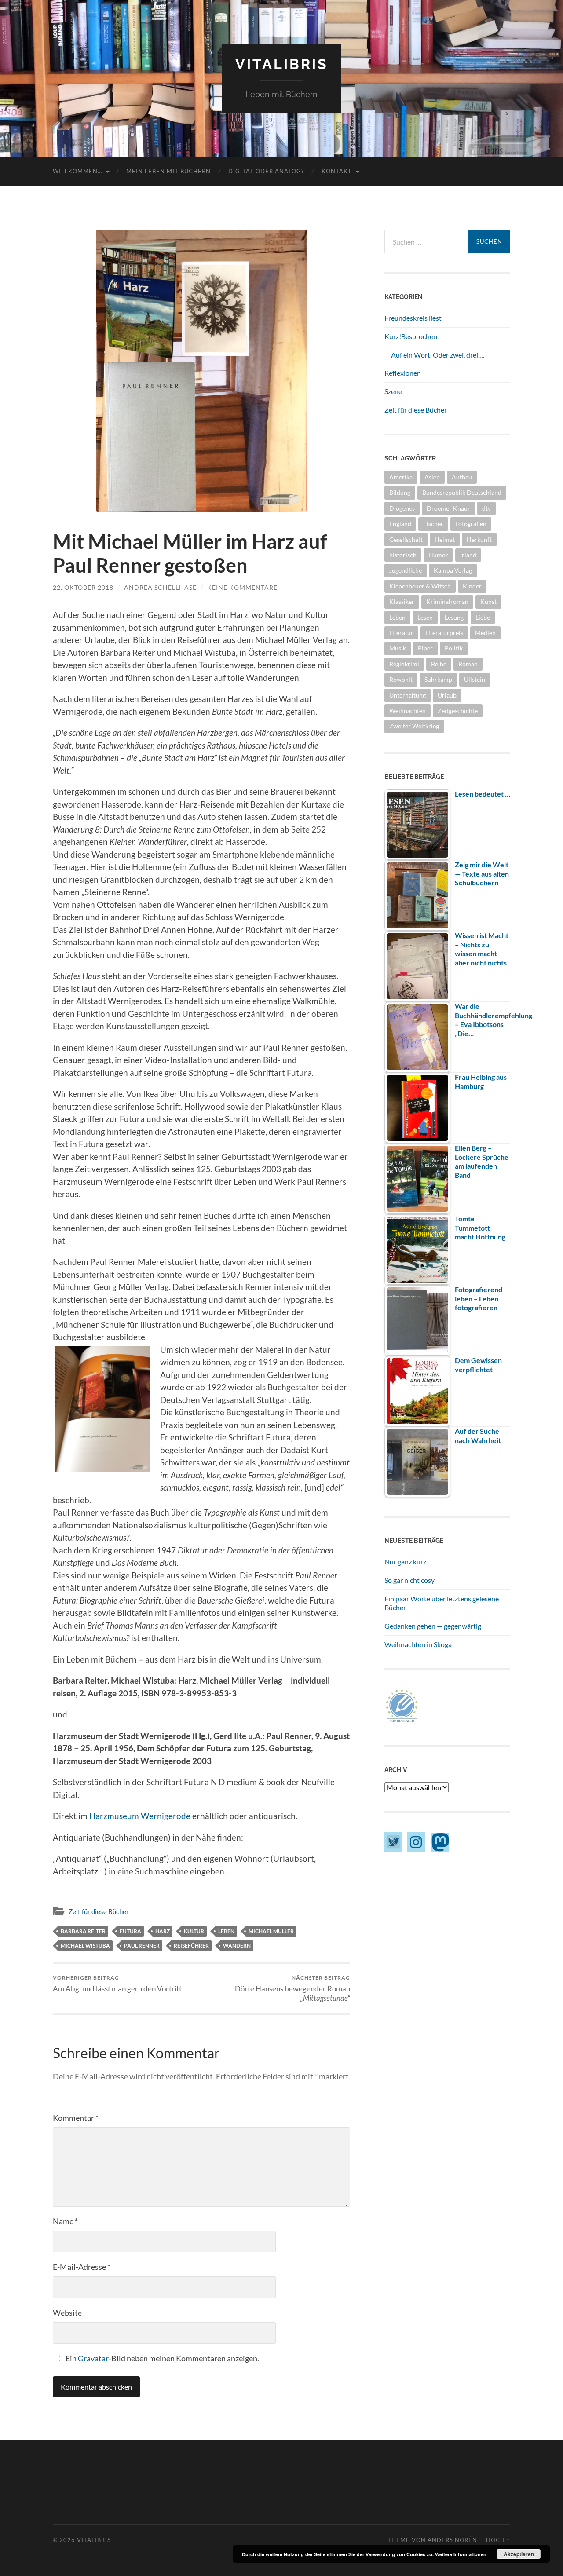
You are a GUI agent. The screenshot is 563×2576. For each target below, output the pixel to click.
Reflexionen (403, 373)
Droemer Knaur (448, 508)
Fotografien (471, 524)
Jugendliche (406, 570)
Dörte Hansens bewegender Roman (292, 1988)
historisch (403, 555)
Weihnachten (408, 711)
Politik (454, 648)
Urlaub (447, 695)
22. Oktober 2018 (83, 587)
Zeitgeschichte (458, 711)
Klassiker (402, 601)
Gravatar (93, 2358)
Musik (398, 648)
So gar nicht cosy (409, 1580)
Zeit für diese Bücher (99, 1911)
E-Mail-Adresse (82, 2267)
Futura (130, 1931)
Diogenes (402, 508)
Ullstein (475, 679)
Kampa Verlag (453, 570)
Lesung (454, 617)
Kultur (194, 1931)
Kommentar (76, 2118)
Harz (163, 1931)
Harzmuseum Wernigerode (140, 1816)
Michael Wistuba (85, 1946)
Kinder (472, 586)
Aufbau (462, 477)
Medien (485, 633)
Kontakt (337, 171)
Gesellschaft (406, 539)
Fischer (433, 524)
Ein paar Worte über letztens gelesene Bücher (442, 1603)
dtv (486, 508)
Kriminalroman (447, 601)
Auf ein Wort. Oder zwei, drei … (438, 355)
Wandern (237, 1946)
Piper (425, 648)
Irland (468, 555)
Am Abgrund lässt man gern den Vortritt (117, 1984)
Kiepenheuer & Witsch (420, 586)
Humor (438, 555)
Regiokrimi (404, 664)
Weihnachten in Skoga (418, 1644)
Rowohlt (401, 679)
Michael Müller (271, 1931)
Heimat (445, 539)
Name (65, 2221)
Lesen (425, 617)
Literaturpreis (444, 633)
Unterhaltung (408, 695)
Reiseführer (191, 1946)
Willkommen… (77, 171)
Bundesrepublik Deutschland (462, 492)
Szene (393, 391)
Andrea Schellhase (160, 587)
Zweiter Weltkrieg (414, 726)
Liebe (483, 617)
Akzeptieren (519, 2554)
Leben (226, 1931)
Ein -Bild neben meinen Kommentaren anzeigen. (162, 2358)
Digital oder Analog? (266, 171)
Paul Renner (142, 1946)
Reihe (439, 664)
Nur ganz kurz (405, 1562)
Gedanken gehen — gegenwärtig (433, 1626)
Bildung (400, 492)
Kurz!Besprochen (411, 336)
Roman (468, 664)
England (400, 524)
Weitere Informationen (461, 2554)
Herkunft (479, 539)
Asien (432, 477)
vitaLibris (282, 64)
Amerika (401, 477)
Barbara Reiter (83, 1931)
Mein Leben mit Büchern (168, 171)
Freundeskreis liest (413, 318)
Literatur (401, 633)
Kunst (488, 601)
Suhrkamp (438, 679)
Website (67, 2313)
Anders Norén (452, 2540)
